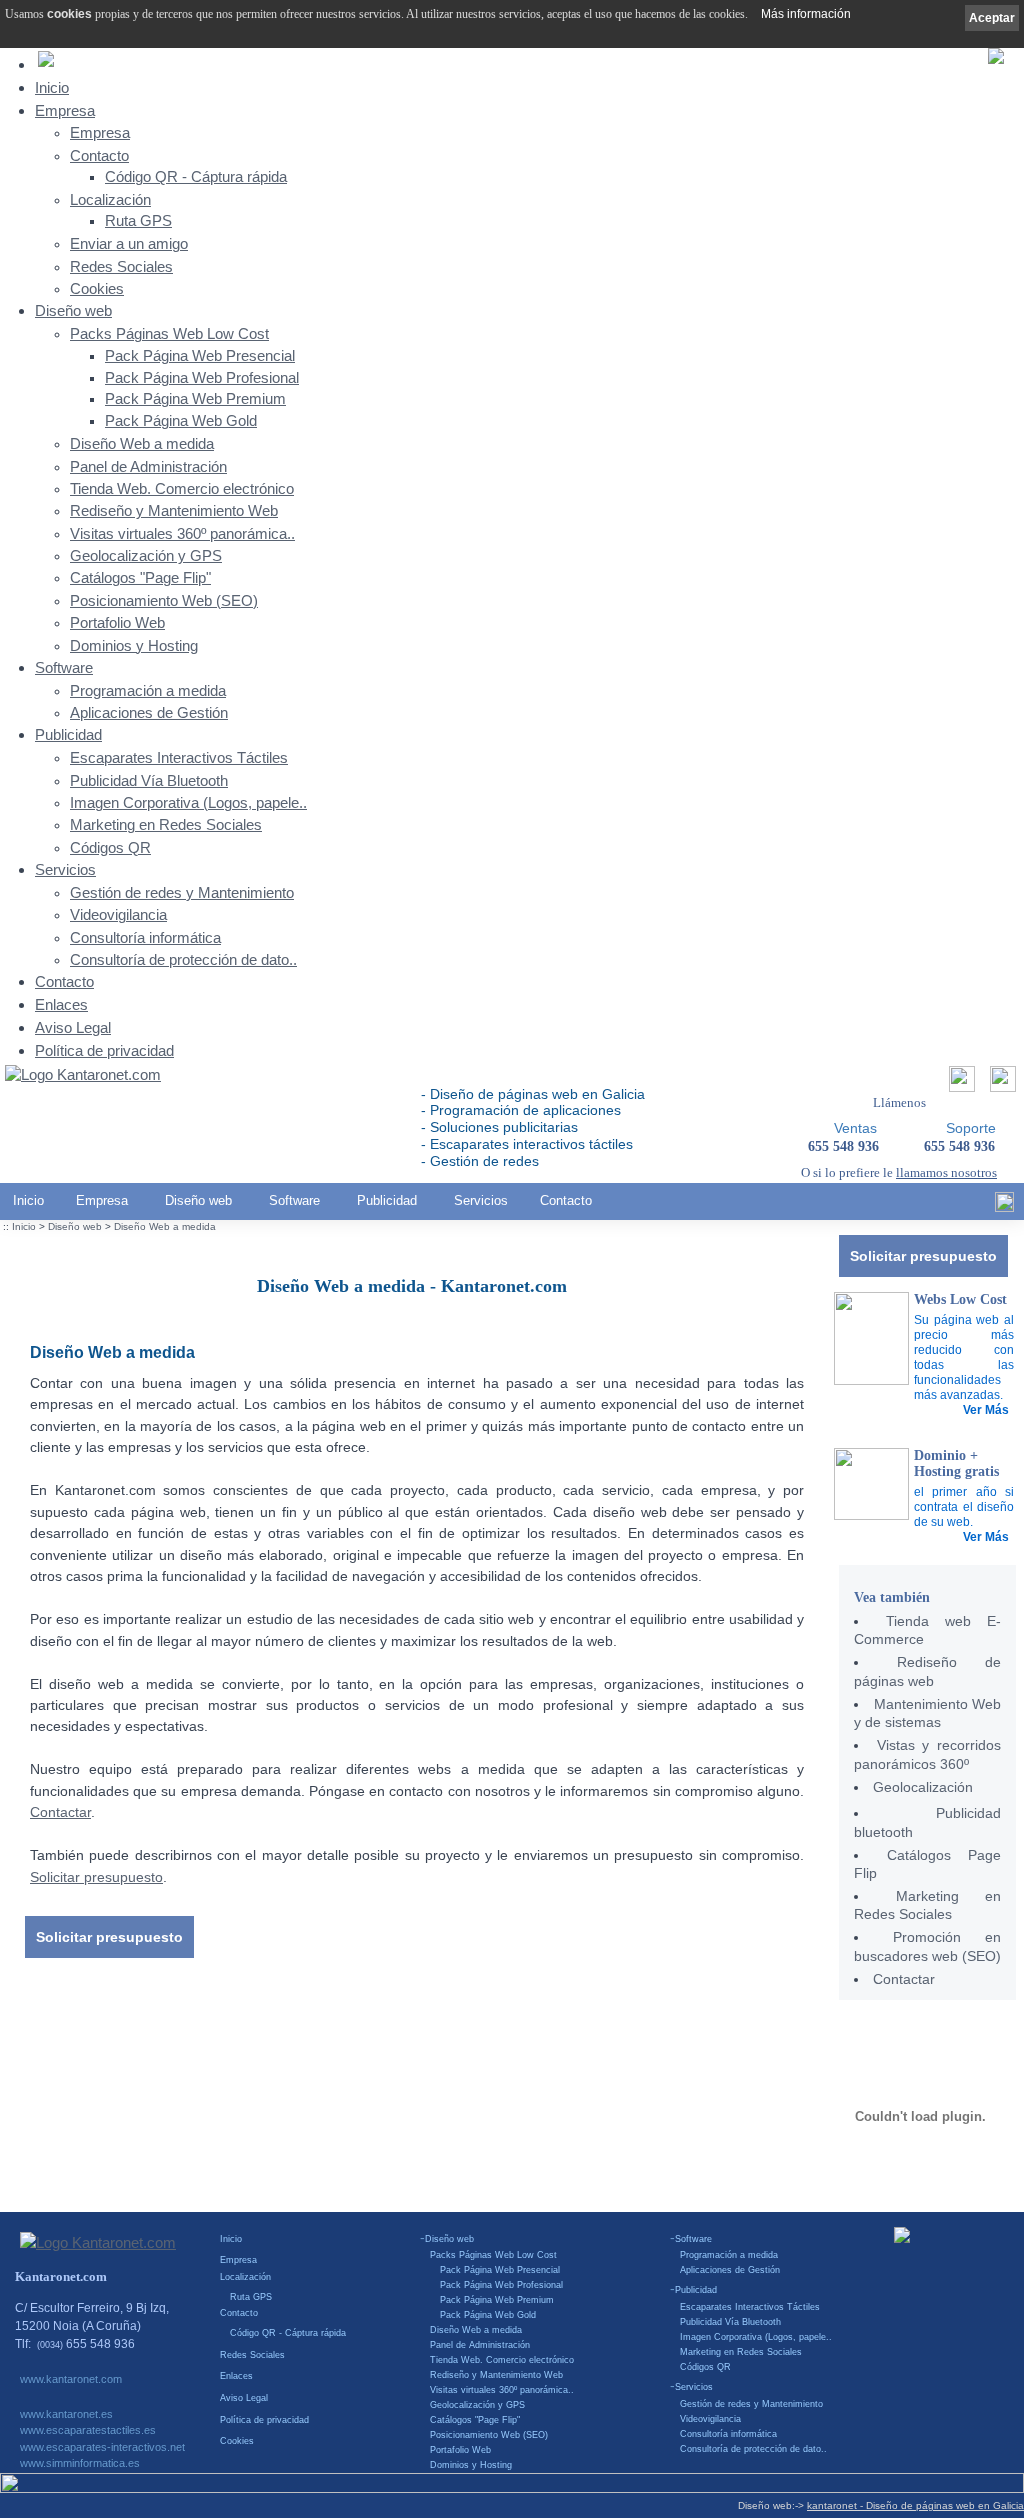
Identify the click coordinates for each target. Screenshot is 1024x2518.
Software (64, 667)
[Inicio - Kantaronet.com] (83, 1076)
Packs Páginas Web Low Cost (169, 334)
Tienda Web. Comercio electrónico (182, 489)
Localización (110, 200)
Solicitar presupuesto (923, 1256)
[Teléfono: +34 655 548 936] (1000, 1084)
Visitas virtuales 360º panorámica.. (182, 534)
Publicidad (68, 734)
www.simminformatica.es (80, 2463)
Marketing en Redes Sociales (166, 825)
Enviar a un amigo (129, 244)
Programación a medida (148, 691)
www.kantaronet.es (66, 2414)
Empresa (65, 110)
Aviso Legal (73, 1027)
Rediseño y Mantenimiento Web (174, 511)
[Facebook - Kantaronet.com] (1004, 1207)
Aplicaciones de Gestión (149, 713)
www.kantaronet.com (71, 2379)
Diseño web (73, 310)
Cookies (97, 289)
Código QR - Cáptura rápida (196, 177)
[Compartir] (959, 1084)
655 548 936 (959, 1146)
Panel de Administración (148, 467)
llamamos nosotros (946, 1172)
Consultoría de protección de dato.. (183, 960)
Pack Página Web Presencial (200, 356)
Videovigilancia (118, 915)
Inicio (52, 87)
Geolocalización (923, 1787)
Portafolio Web (117, 623)
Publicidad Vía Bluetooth (149, 781)
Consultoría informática (145, 938)
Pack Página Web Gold (181, 421)
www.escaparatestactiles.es (88, 2430)
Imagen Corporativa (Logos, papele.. (188, 803)
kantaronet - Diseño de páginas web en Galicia (915, 2505)
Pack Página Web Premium (195, 399)
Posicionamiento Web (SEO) (164, 601)
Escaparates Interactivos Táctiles (179, 758)
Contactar (904, 1979)
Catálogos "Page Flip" (140, 578)
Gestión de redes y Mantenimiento (182, 893)
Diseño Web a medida (142, 444)
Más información (806, 14)
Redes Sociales (121, 267)
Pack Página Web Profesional (202, 378)
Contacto (99, 156)
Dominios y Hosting (134, 646)
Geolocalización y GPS (146, 556)
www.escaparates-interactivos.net (102, 2447)
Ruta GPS (138, 221)
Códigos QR (110, 848)
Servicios (65, 869)
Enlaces (61, 1004)
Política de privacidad (104, 1050)
